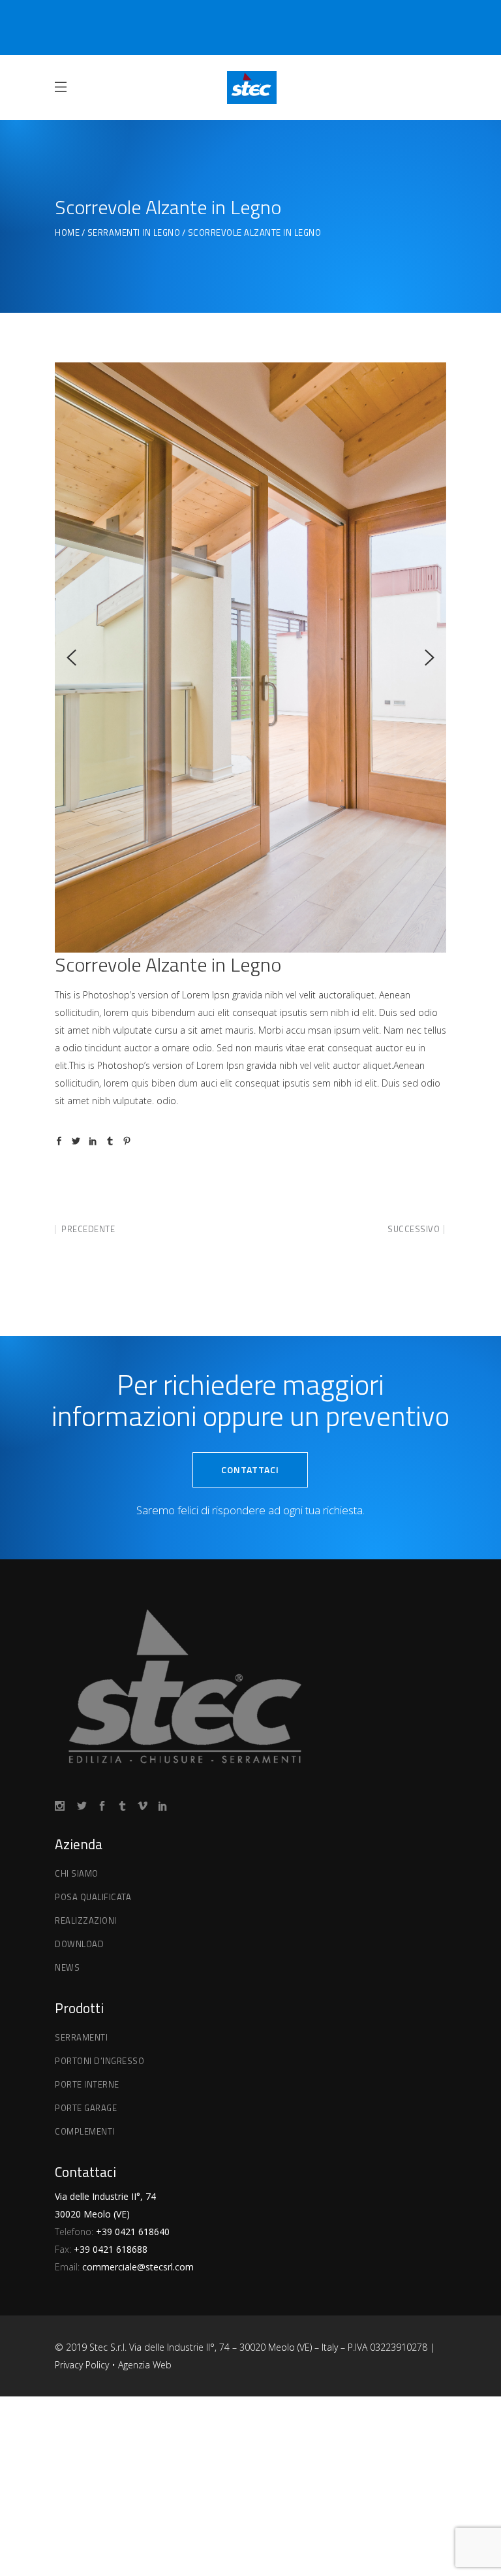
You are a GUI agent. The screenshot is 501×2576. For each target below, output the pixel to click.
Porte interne (87, 2084)
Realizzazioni (86, 1920)
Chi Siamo (77, 1873)
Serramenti (81, 2037)
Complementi (85, 2131)
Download (79, 1944)
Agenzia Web (145, 2365)
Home (67, 233)
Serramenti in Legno (134, 233)
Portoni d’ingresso (99, 2061)
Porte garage (86, 2108)
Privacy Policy (83, 2365)
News (67, 1967)
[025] (250, 492)
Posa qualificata (93, 1897)
